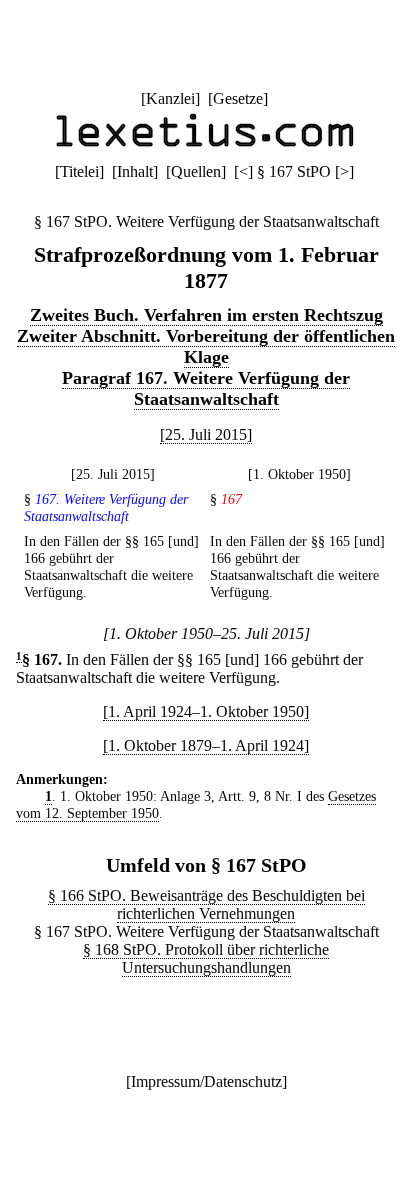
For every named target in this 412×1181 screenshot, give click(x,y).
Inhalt (135, 171)
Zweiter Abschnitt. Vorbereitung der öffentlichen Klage (206, 346)
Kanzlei (170, 98)
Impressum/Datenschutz (206, 1081)
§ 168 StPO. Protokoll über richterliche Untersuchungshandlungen (206, 958)
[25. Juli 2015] (206, 434)
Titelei (79, 171)
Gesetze (238, 98)
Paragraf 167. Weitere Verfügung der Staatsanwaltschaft (206, 388)
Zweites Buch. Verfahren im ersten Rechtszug (206, 315)
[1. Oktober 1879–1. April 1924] (206, 745)
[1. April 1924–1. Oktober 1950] (206, 711)
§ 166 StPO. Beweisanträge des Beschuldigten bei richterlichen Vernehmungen (206, 904)
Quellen (196, 171)
